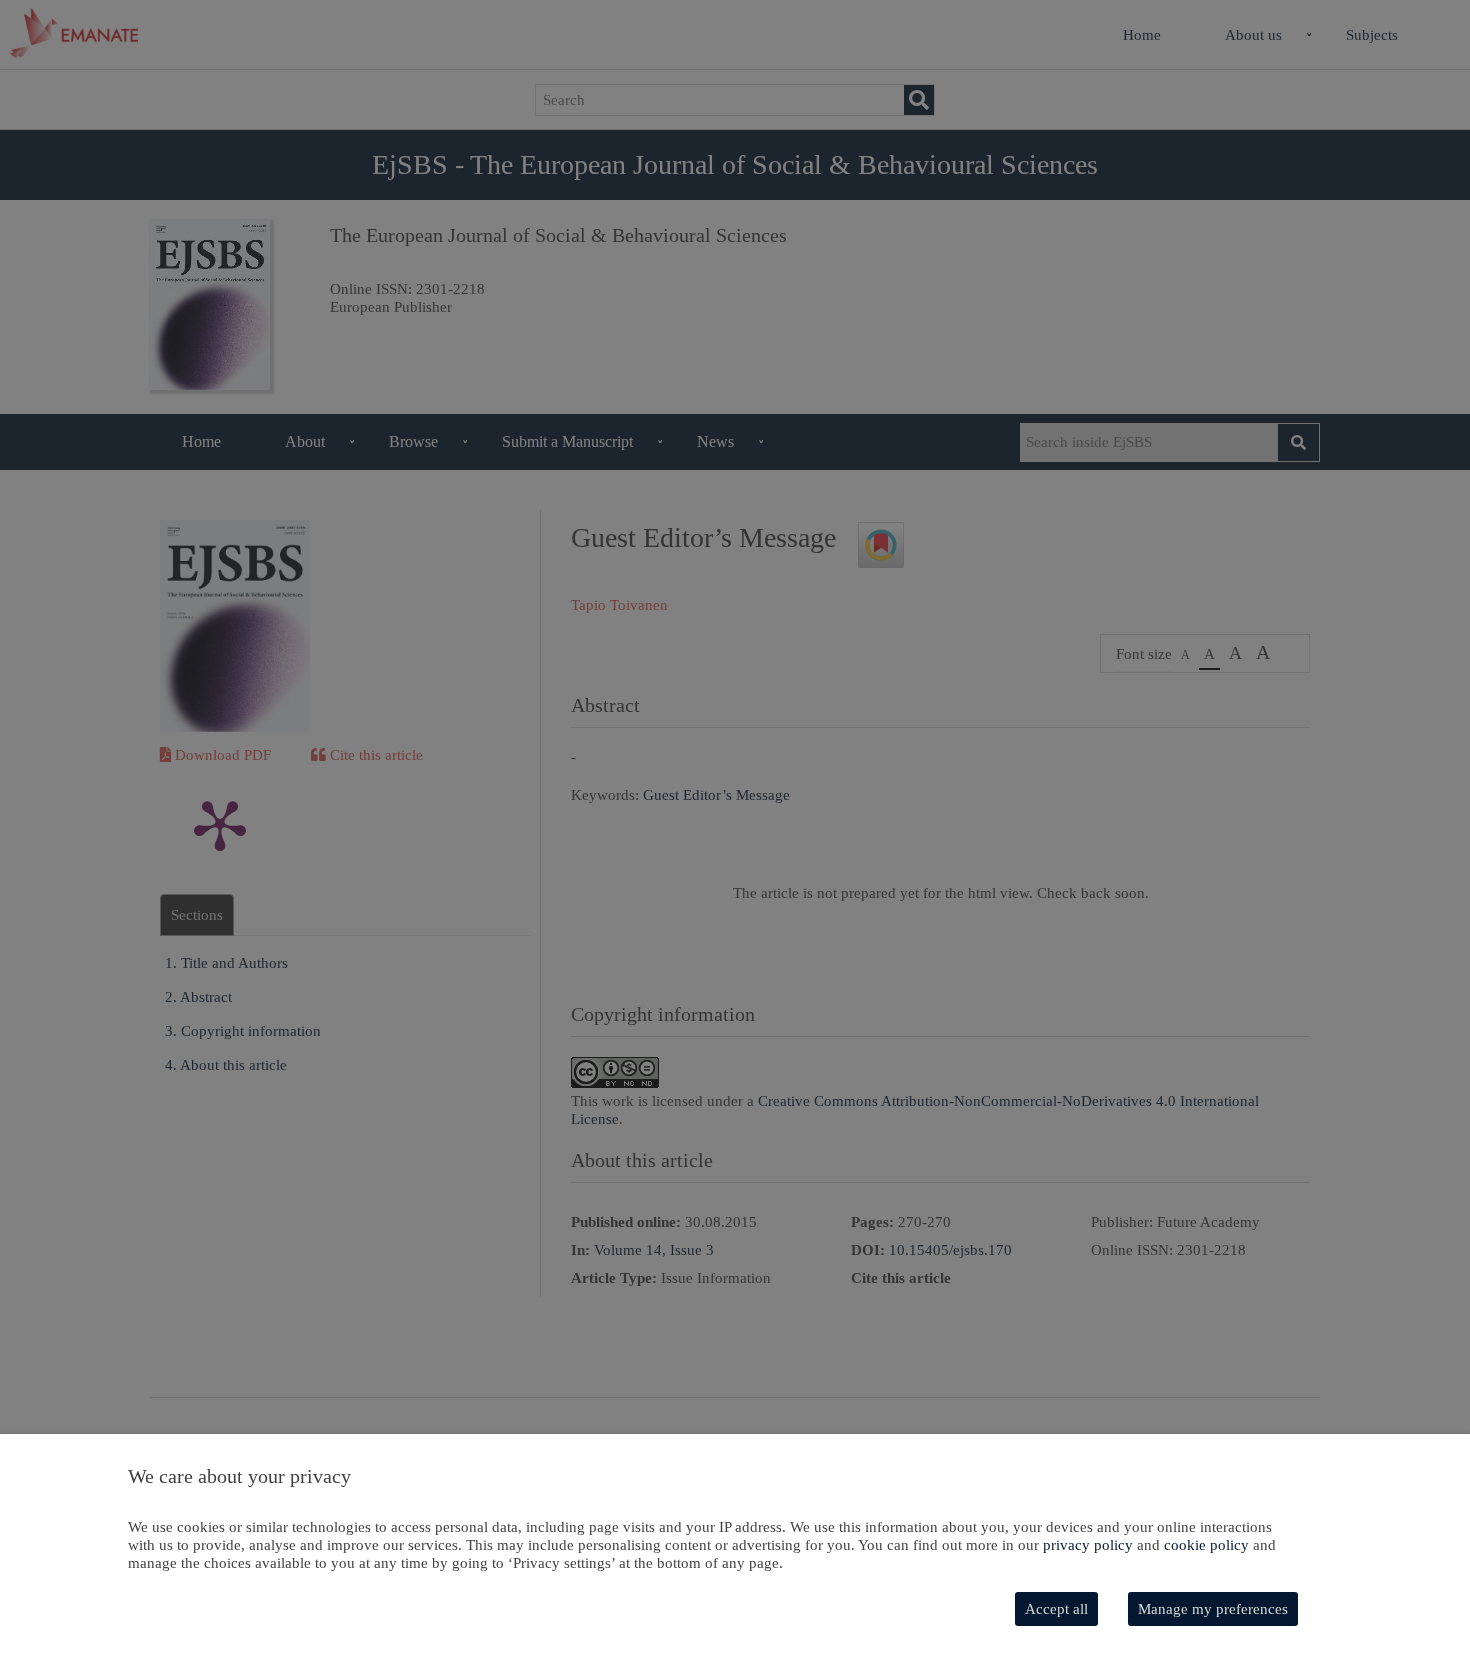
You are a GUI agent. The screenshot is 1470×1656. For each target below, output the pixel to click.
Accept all (1056, 1609)
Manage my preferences (1213, 1609)
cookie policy (1206, 1545)
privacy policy (1088, 1545)
